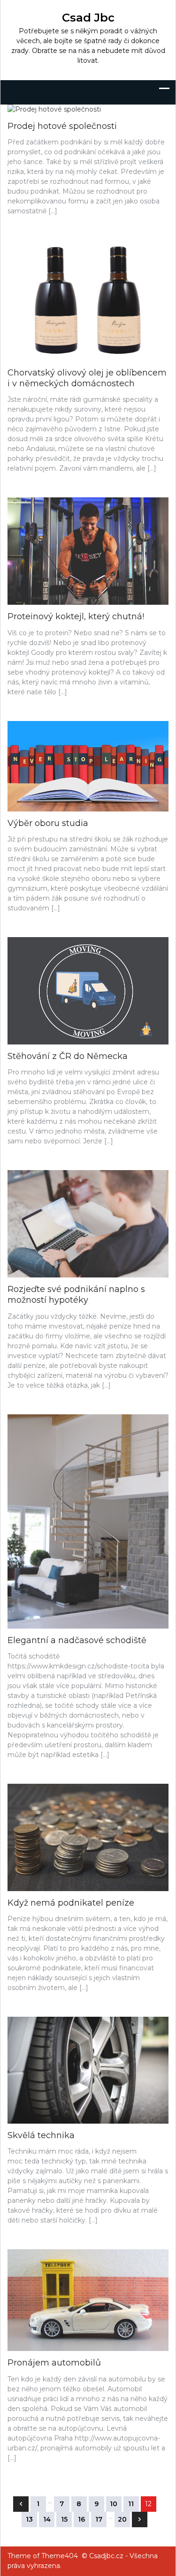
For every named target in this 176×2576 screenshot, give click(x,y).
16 (81, 2519)
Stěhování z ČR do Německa (68, 1056)
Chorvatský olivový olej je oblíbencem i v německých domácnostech (87, 378)
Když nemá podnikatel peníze (71, 1903)
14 (47, 2519)
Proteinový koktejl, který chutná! (76, 616)
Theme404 (60, 2556)
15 (64, 2519)
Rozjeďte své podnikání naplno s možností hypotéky (76, 1295)
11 (131, 2504)
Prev (21, 2504)
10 (114, 2504)
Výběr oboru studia (48, 823)
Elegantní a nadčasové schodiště (77, 1640)
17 (99, 2519)
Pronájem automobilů (54, 2363)
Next (140, 2520)
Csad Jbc (88, 18)
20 (122, 2519)
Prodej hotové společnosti (62, 126)
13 (29, 2519)
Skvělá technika (41, 2135)
